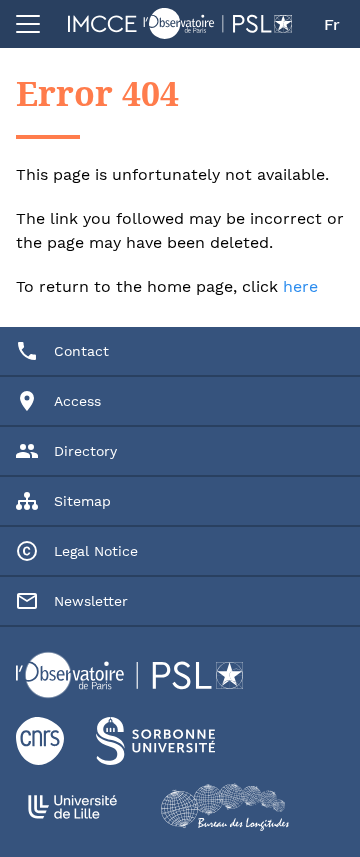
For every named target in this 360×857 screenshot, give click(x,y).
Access (77, 401)
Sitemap (82, 501)
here (300, 286)
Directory (85, 451)
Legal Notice (96, 551)
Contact (81, 351)
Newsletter (91, 601)
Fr (332, 24)
